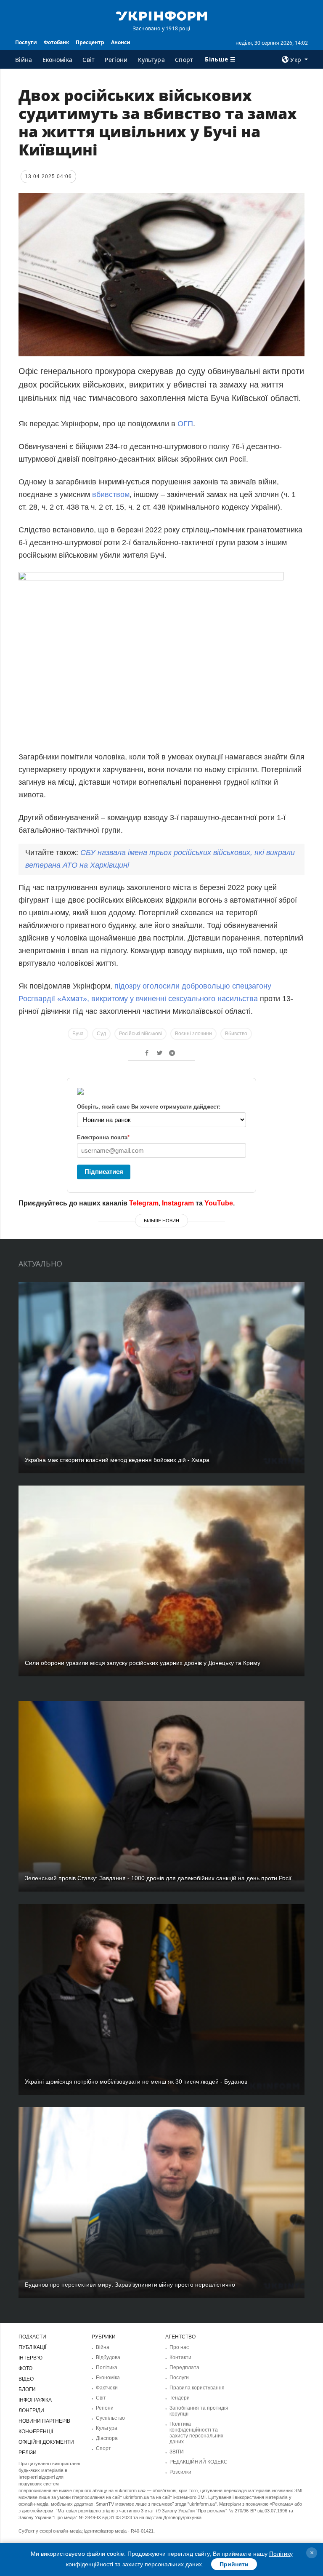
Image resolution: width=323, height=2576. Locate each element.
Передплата (184, 2368)
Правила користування (197, 2388)
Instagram (178, 1203)
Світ (89, 60)
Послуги (26, 42)
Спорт (184, 60)
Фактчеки (107, 2388)
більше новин (161, 1221)
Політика (107, 2368)
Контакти (180, 2357)
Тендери (180, 2398)
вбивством (111, 494)
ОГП (185, 424)
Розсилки (180, 2472)
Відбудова (108, 2357)
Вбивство (236, 1034)
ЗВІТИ (177, 2452)
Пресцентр (90, 42)
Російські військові (140, 1034)
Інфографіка (35, 2400)
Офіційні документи (46, 2442)
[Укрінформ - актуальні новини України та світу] (161, 15)
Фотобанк (56, 42)
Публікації (32, 2347)
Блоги (27, 2389)
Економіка (58, 60)
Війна (24, 60)
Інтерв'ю (30, 2358)
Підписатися (104, 1172)
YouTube (219, 1203)
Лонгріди (31, 2410)
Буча (78, 1034)
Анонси (121, 42)
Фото (25, 2368)
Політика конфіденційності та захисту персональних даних (196, 2433)
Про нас (179, 2347)
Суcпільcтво (110, 2418)
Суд (101, 1034)
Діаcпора (107, 2438)
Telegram (144, 1203)
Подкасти (32, 2337)
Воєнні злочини (193, 1034)
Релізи (28, 2453)
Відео (26, 2379)
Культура (151, 60)
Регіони (116, 60)
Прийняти (234, 2564)
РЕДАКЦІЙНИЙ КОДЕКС (199, 2462)
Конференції (36, 2432)
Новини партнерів (44, 2421)
